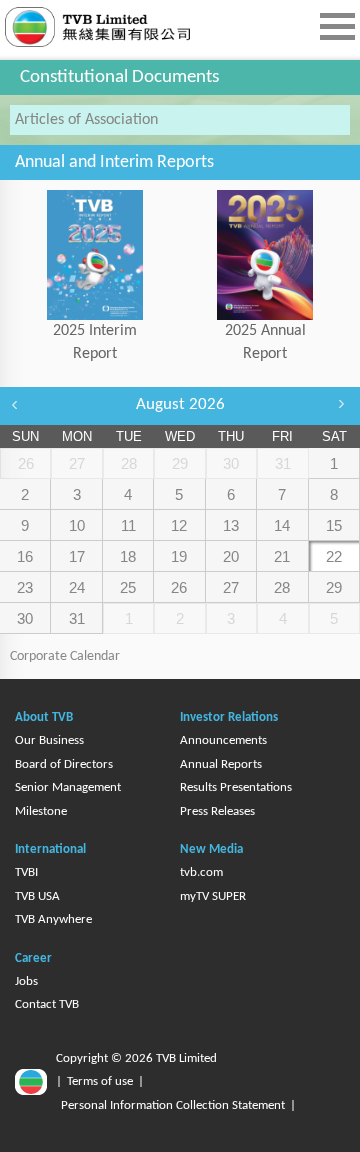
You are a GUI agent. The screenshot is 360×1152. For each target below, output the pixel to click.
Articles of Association (86, 120)
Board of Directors (64, 764)
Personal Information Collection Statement (173, 1105)
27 (231, 587)
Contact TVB (47, 1004)
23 (25, 587)
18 (128, 556)
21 (282, 556)
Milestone (41, 811)
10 (77, 525)
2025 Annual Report (265, 342)
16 (25, 556)
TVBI (26, 872)
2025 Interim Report (95, 342)
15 (334, 525)
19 (179, 556)
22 (334, 556)
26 (179, 587)
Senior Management (68, 787)
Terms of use (100, 1081)
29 (334, 587)
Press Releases (217, 811)
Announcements (223, 740)
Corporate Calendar (65, 656)
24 (77, 587)
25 (128, 587)
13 (231, 525)
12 (179, 525)
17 (77, 556)
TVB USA (37, 896)
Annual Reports (221, 764)
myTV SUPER (213, 896)
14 (282, 525)
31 (77, 618)
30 (25, 618)
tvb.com (201, 872)
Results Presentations (236, 787)
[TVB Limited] (130, 27)
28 (282, 587)
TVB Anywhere (53, 919)
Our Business (49, 740)
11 (128, 525)
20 (231, 556)
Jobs (26, 981)
